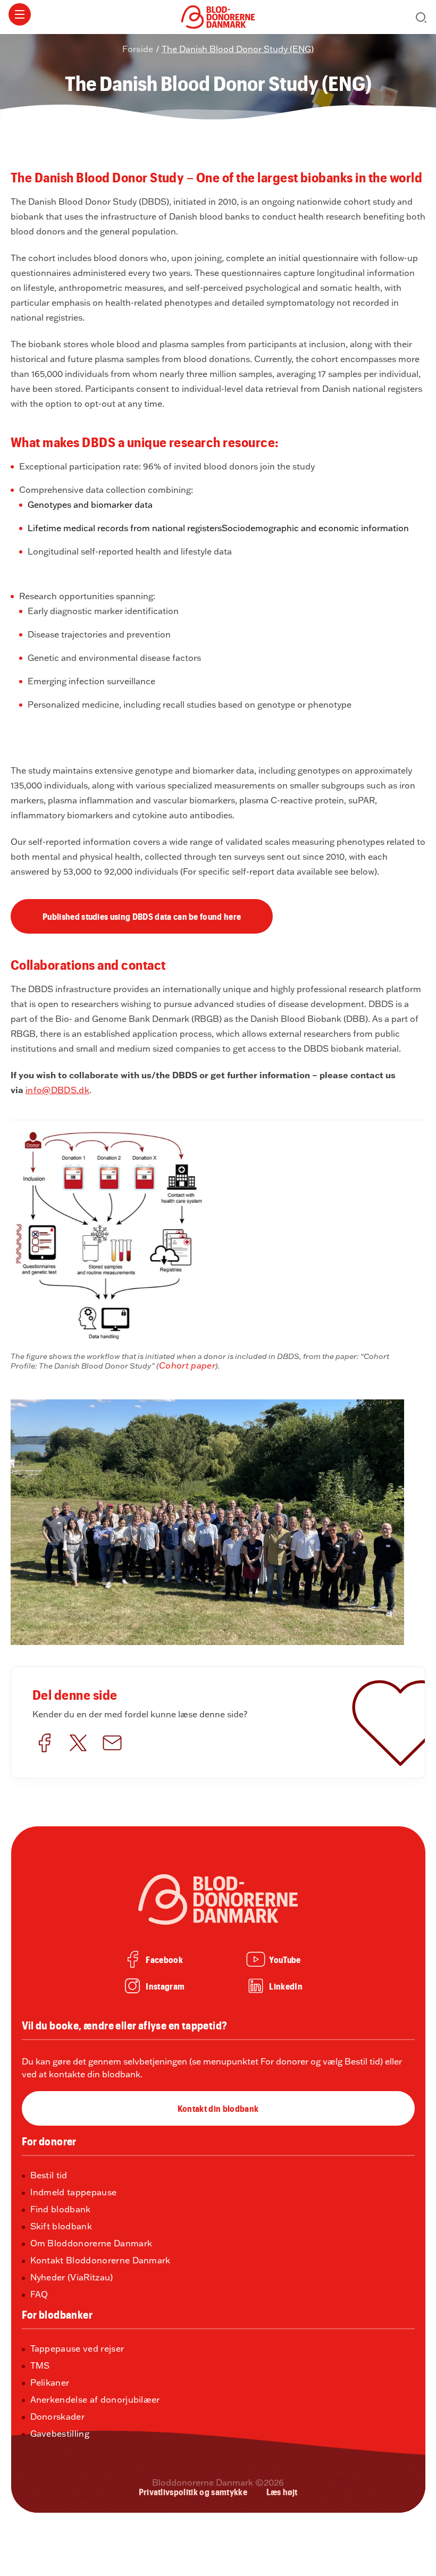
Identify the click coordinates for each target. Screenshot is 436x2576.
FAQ (39, 2295)
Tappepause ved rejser (77, 2349)
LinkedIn (286, 1986)
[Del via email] (112, 1744)
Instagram (165, 1986)
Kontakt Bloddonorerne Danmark (100, 2261)
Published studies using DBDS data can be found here (142, 916)
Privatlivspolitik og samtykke (193, 2491)
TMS (40, 2366)
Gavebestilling (60, 2434)
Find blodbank (61, 2210)
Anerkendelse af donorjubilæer (95, 2400)
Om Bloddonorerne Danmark (91, 2244)
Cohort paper (187, 1365)
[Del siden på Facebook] (44, 1744)
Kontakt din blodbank (218, 2108)
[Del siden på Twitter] (78, 1744)
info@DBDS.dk (57, 1090)
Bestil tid (49, 2176)
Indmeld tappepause (74, 2193)
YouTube (285, 1959)
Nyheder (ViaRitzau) (72, 2278)
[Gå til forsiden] (218, 15)
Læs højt (282, 2491)
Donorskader (58, 2417)
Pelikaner (50, 2383)
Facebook (164, 1959)
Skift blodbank (61, 2227)
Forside (138, 49)
